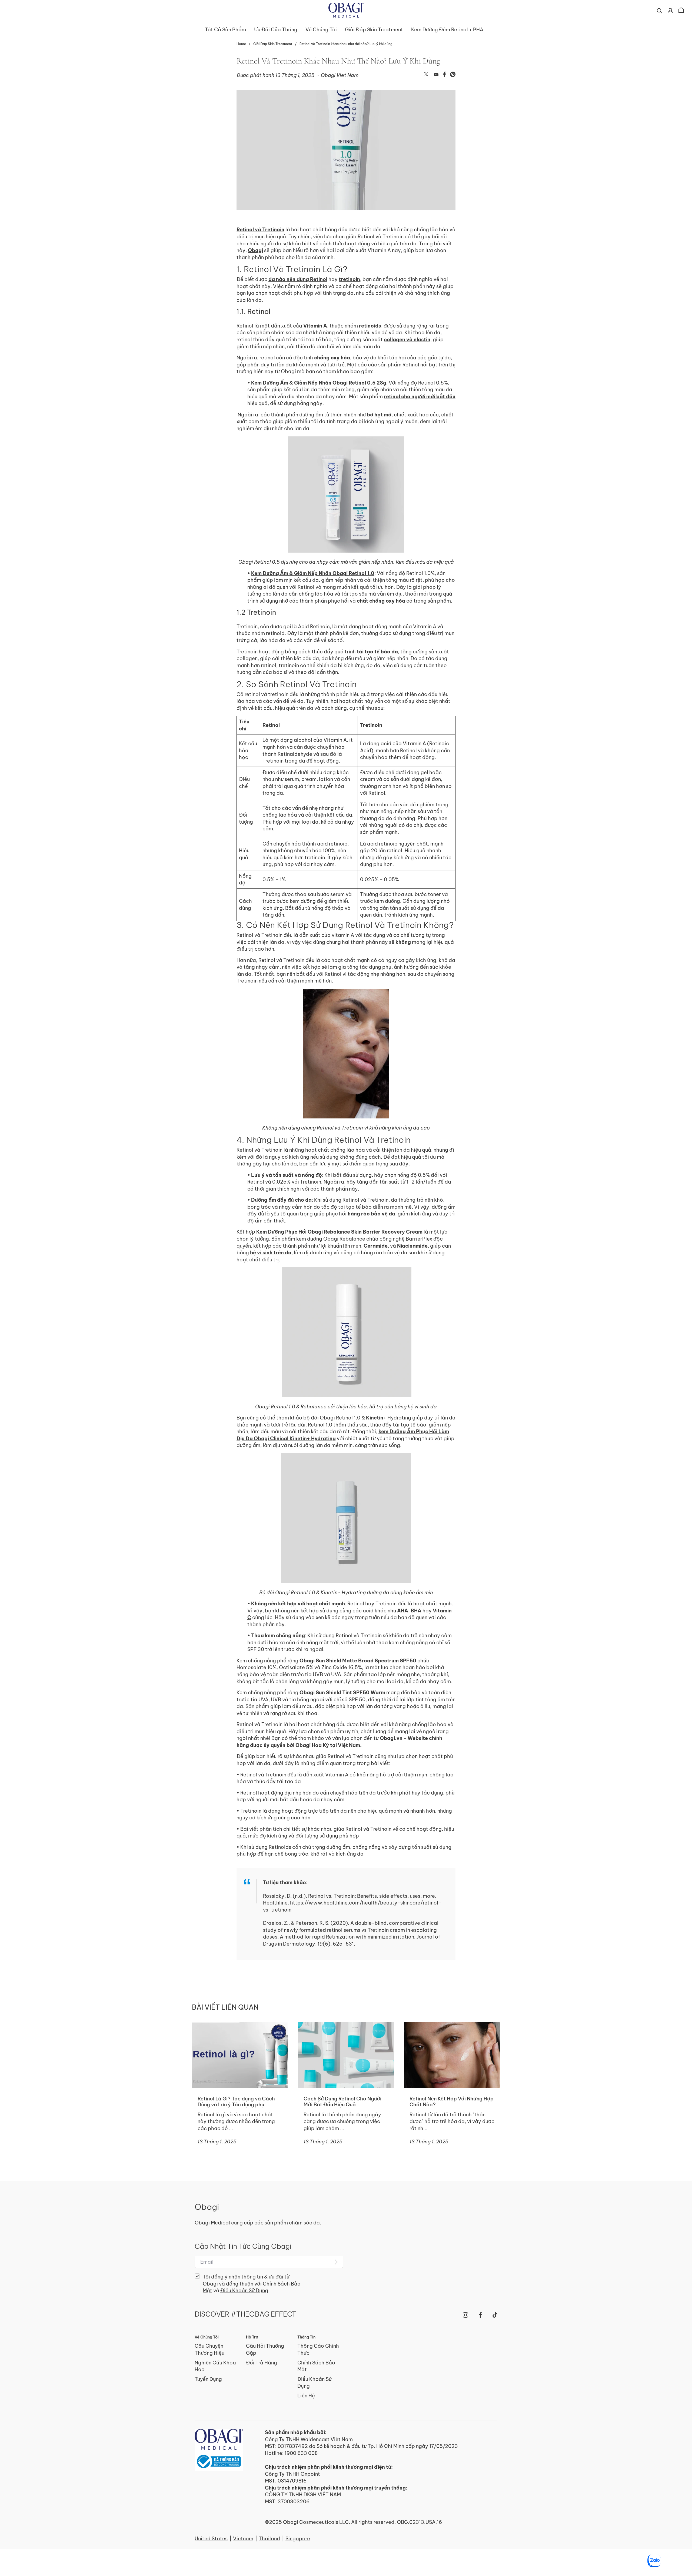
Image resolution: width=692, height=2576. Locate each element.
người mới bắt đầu (433, 397)
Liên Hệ (306, 2396)
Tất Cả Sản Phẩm (225, 30)
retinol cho (397, 397)
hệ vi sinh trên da (271, 1253)
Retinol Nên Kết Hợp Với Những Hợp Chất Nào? (446, 2029)
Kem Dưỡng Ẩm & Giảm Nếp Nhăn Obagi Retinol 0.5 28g (319, 383)
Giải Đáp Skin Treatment (374, 30)
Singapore (298, 2539)
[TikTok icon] (495, 2315)
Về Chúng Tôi (321, 30)
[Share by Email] (436, 75)
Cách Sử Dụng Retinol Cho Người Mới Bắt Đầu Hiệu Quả (342, 2029)
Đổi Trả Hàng (262, 2363)
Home (241, 44)
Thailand (269, 2539)
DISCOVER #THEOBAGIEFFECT (245, 2314)
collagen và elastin (407, 340)
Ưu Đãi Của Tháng (276, 30)
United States (211, 2539)
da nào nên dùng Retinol (298, 279)
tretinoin (349, 279)
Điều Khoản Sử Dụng (244, 2291)
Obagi (255, 250)
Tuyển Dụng (208, 2379)
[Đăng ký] (335, 2262)
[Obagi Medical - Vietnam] (219, 2450)
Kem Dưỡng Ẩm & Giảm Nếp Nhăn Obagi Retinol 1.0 (313, 573)
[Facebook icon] (480, 2315)
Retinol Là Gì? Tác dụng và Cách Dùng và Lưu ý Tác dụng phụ (237, 2029)
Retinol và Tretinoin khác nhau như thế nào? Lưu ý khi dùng (346, 44)
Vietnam (243, 2539)
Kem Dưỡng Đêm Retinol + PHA (447, 30)
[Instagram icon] (465, 2315)
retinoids (370, 326)
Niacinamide (412, 1246)
